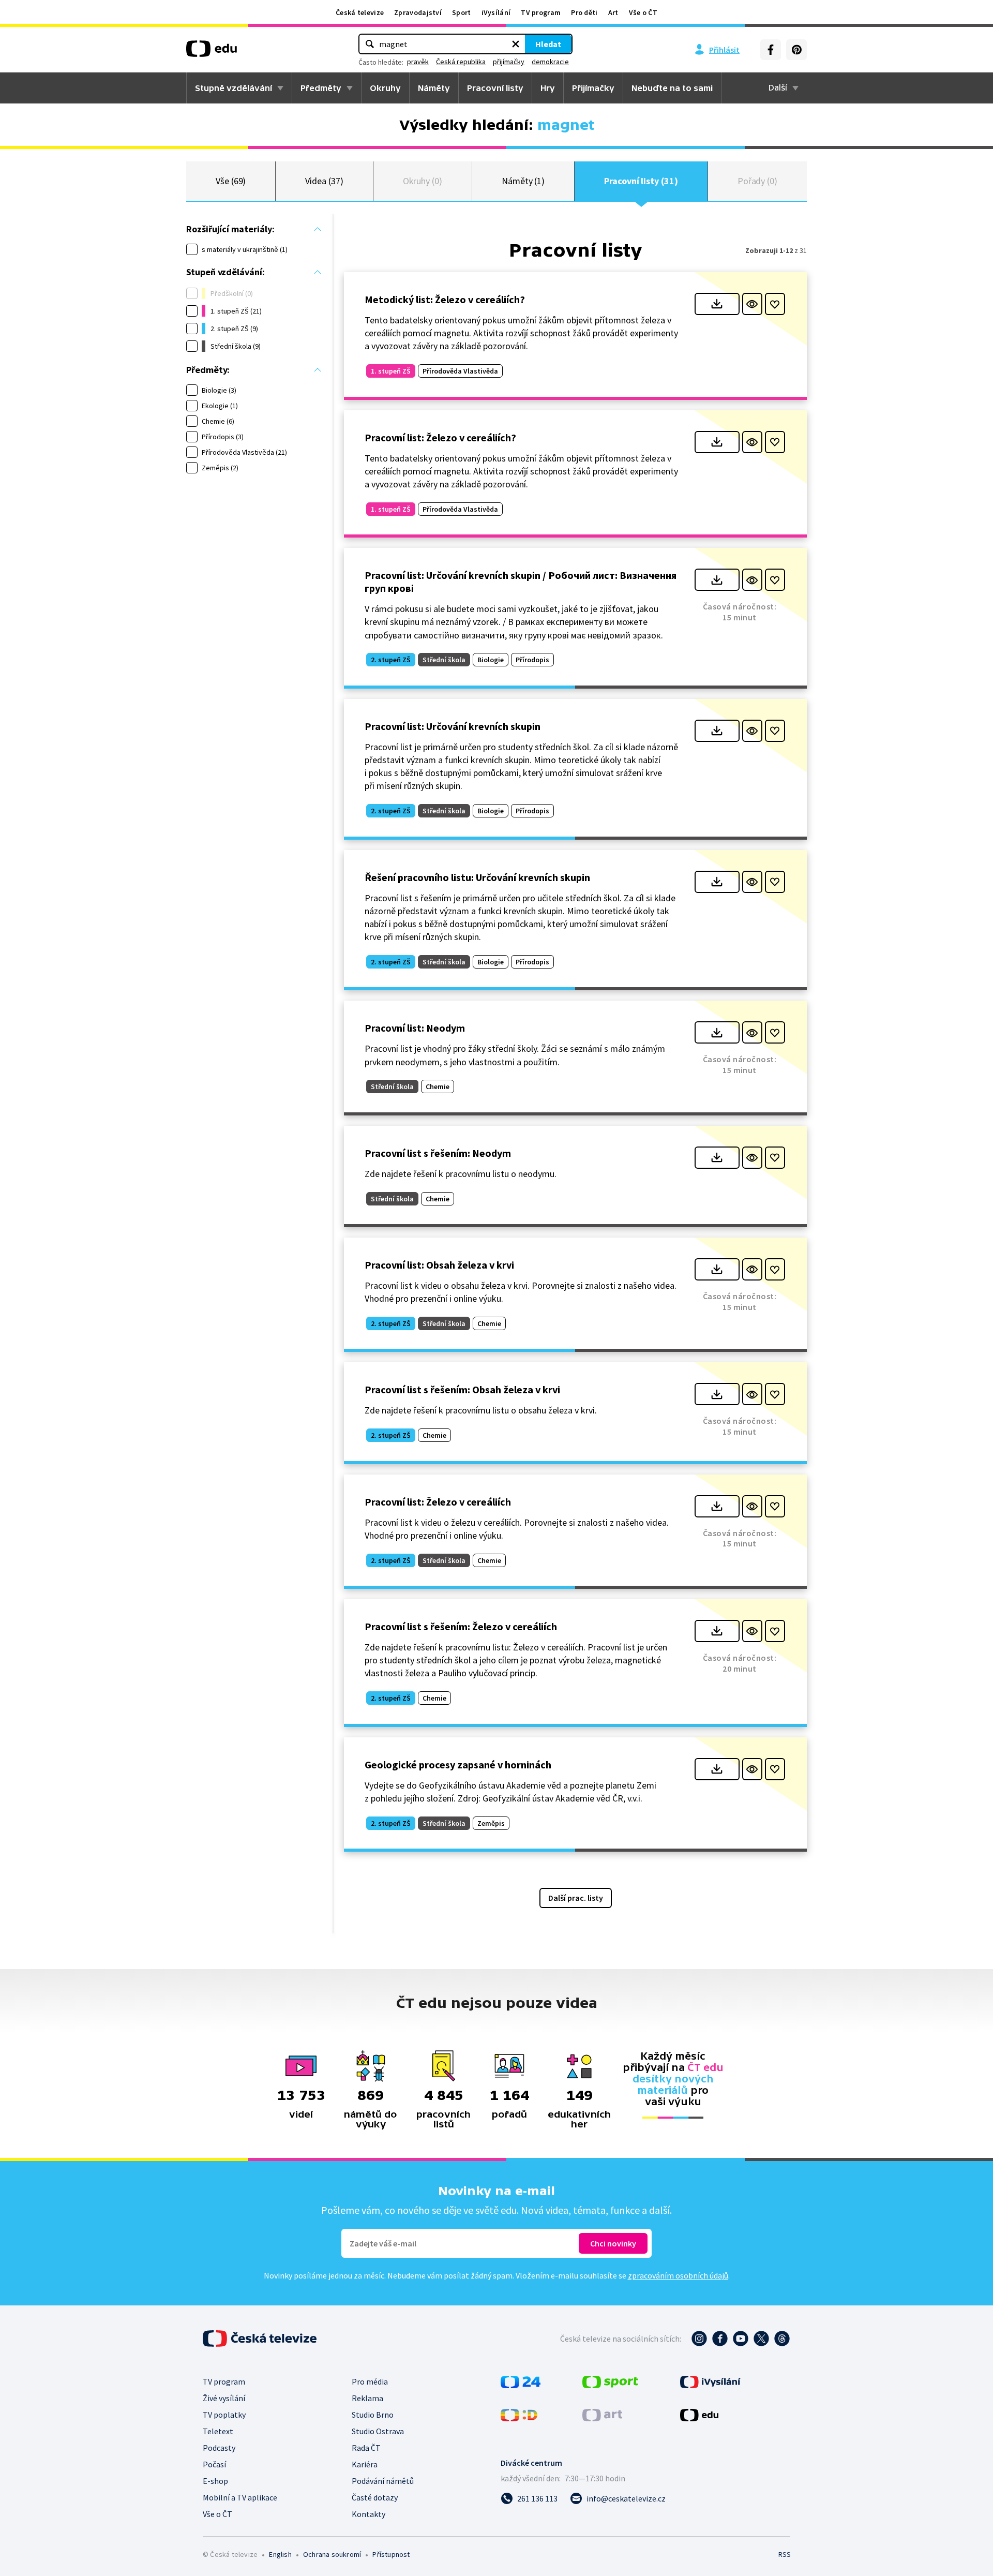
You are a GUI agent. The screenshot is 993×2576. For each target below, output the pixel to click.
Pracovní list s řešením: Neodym (438, 1153)
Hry (548, 88)
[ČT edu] (212, 52)
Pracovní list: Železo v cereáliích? (440, 437)
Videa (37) (324, 181)
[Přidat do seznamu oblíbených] (775, 304)
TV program (541, 12)
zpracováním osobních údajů (678, 2275)
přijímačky (509, 62)
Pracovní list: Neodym (415, 1028)
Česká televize (360, 12)
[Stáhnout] (717, 304)
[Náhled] (752, 304)
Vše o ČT (643, 12)
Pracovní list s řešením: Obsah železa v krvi (462, 1389)
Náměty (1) (523, 181)
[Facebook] (771, 50)
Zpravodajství (418, 12)
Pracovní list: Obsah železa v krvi (439, 1265)
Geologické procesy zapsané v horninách (458, 1765)
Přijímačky (593, 88)
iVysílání (496, 12)
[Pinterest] (796, 50)
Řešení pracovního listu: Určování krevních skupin (477, 877)
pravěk (418, 62)
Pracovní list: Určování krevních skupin (453, 726)
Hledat (548, 44)
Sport (462, 12)
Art (613, 12)
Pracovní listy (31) (641, 181)
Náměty (434, 88)
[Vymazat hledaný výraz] (516, 44)
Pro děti (584, 12)
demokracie (550, 62)
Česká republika (461, 62)
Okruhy (385, 88)
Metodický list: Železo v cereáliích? (445, 299)
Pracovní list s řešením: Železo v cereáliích (461, 1626)
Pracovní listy (495, 88)
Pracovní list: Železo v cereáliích (438, 1502)
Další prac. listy (576, 1898)
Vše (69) (231, 181)
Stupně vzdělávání (234, 88)
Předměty (321, 88)
